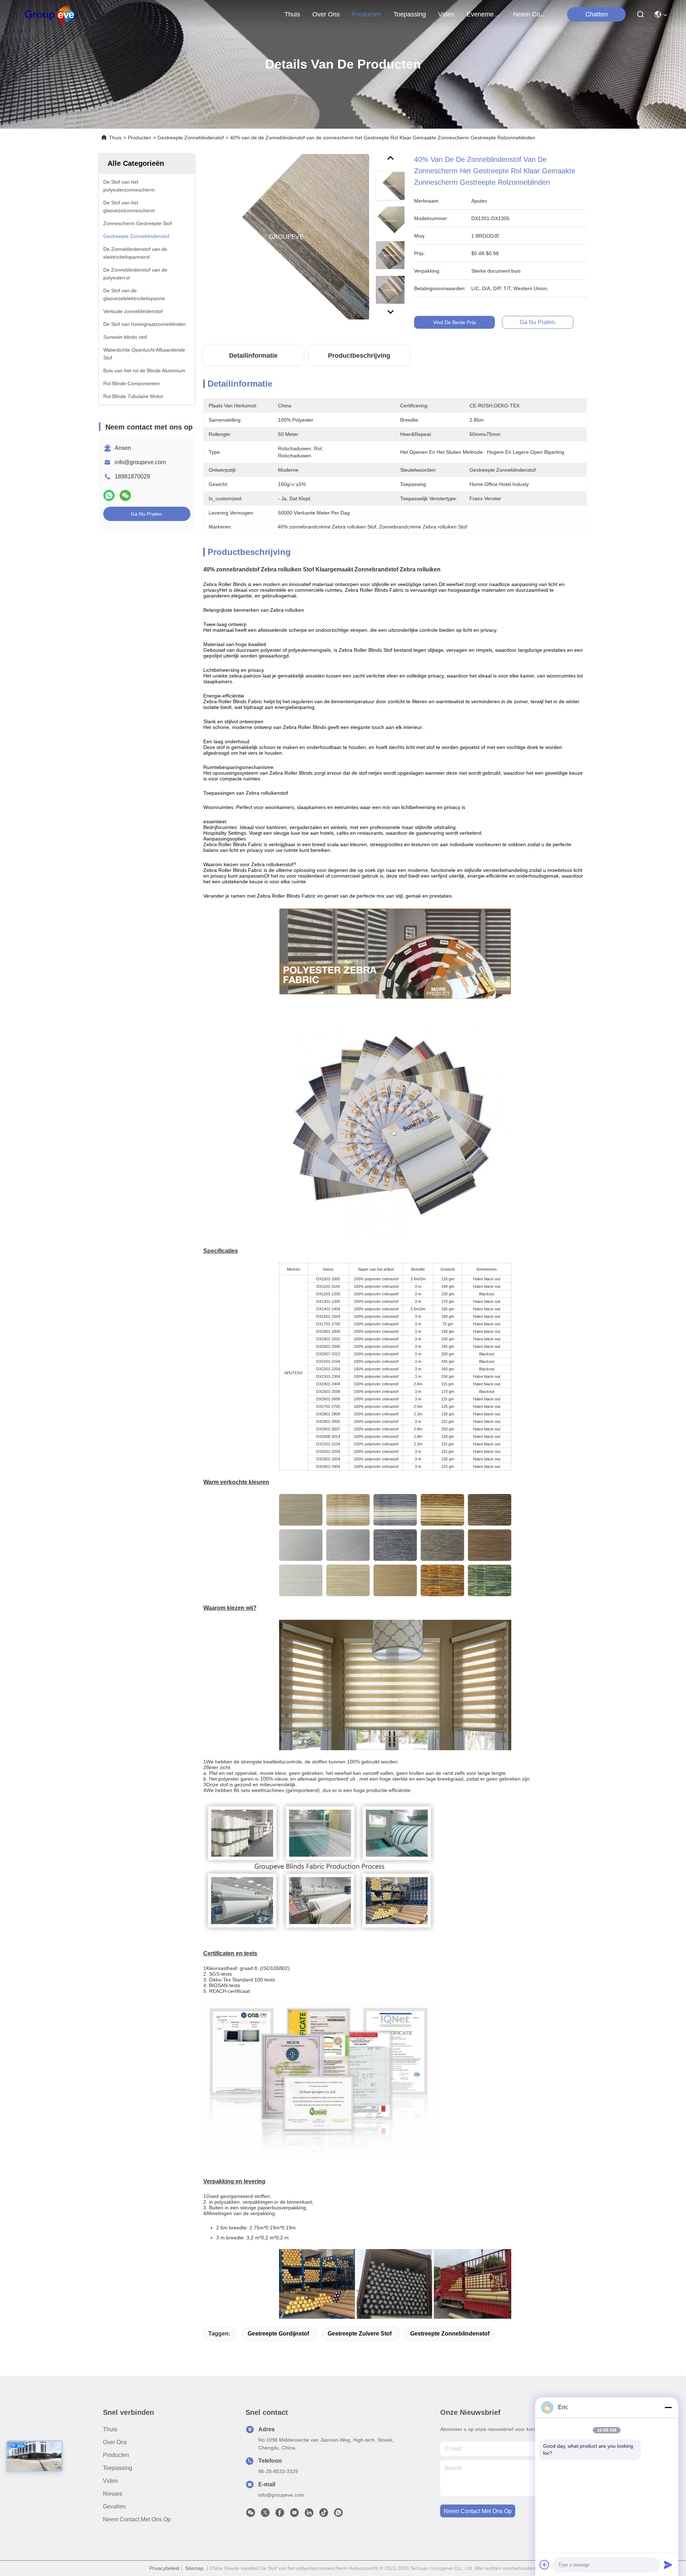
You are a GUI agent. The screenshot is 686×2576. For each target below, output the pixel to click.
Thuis (292, 14)
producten (367, 14)
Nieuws (113, 2494)
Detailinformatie (253, 356)
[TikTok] (324, 2515)
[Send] (668, 2565)
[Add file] (545, 2565)
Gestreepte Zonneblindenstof (191, 138)
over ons (326, 14)
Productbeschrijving (359, 356)
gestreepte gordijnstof (278, 2334)
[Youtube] (294, 2515)
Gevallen (114, 2506)
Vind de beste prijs (455, 322)
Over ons (115, 2442)
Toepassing (118, 2468)
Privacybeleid (164, 2568)
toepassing (410, 14)
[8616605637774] (338, 2515)
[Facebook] (280, 2515)
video (446, 14)
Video (110, 2481)
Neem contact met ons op (137, 2519)
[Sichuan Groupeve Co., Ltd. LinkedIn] (309, 2515)
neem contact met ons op (530, 14)
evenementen (484, 14)
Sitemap (194, 2568)
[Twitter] (265, 2515)
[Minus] (668, 2407)
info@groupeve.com (140, 462)
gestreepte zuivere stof (360, 2334)
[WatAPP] (109, 495)
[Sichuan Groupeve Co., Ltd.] (51, 14)
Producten (140, 138)
